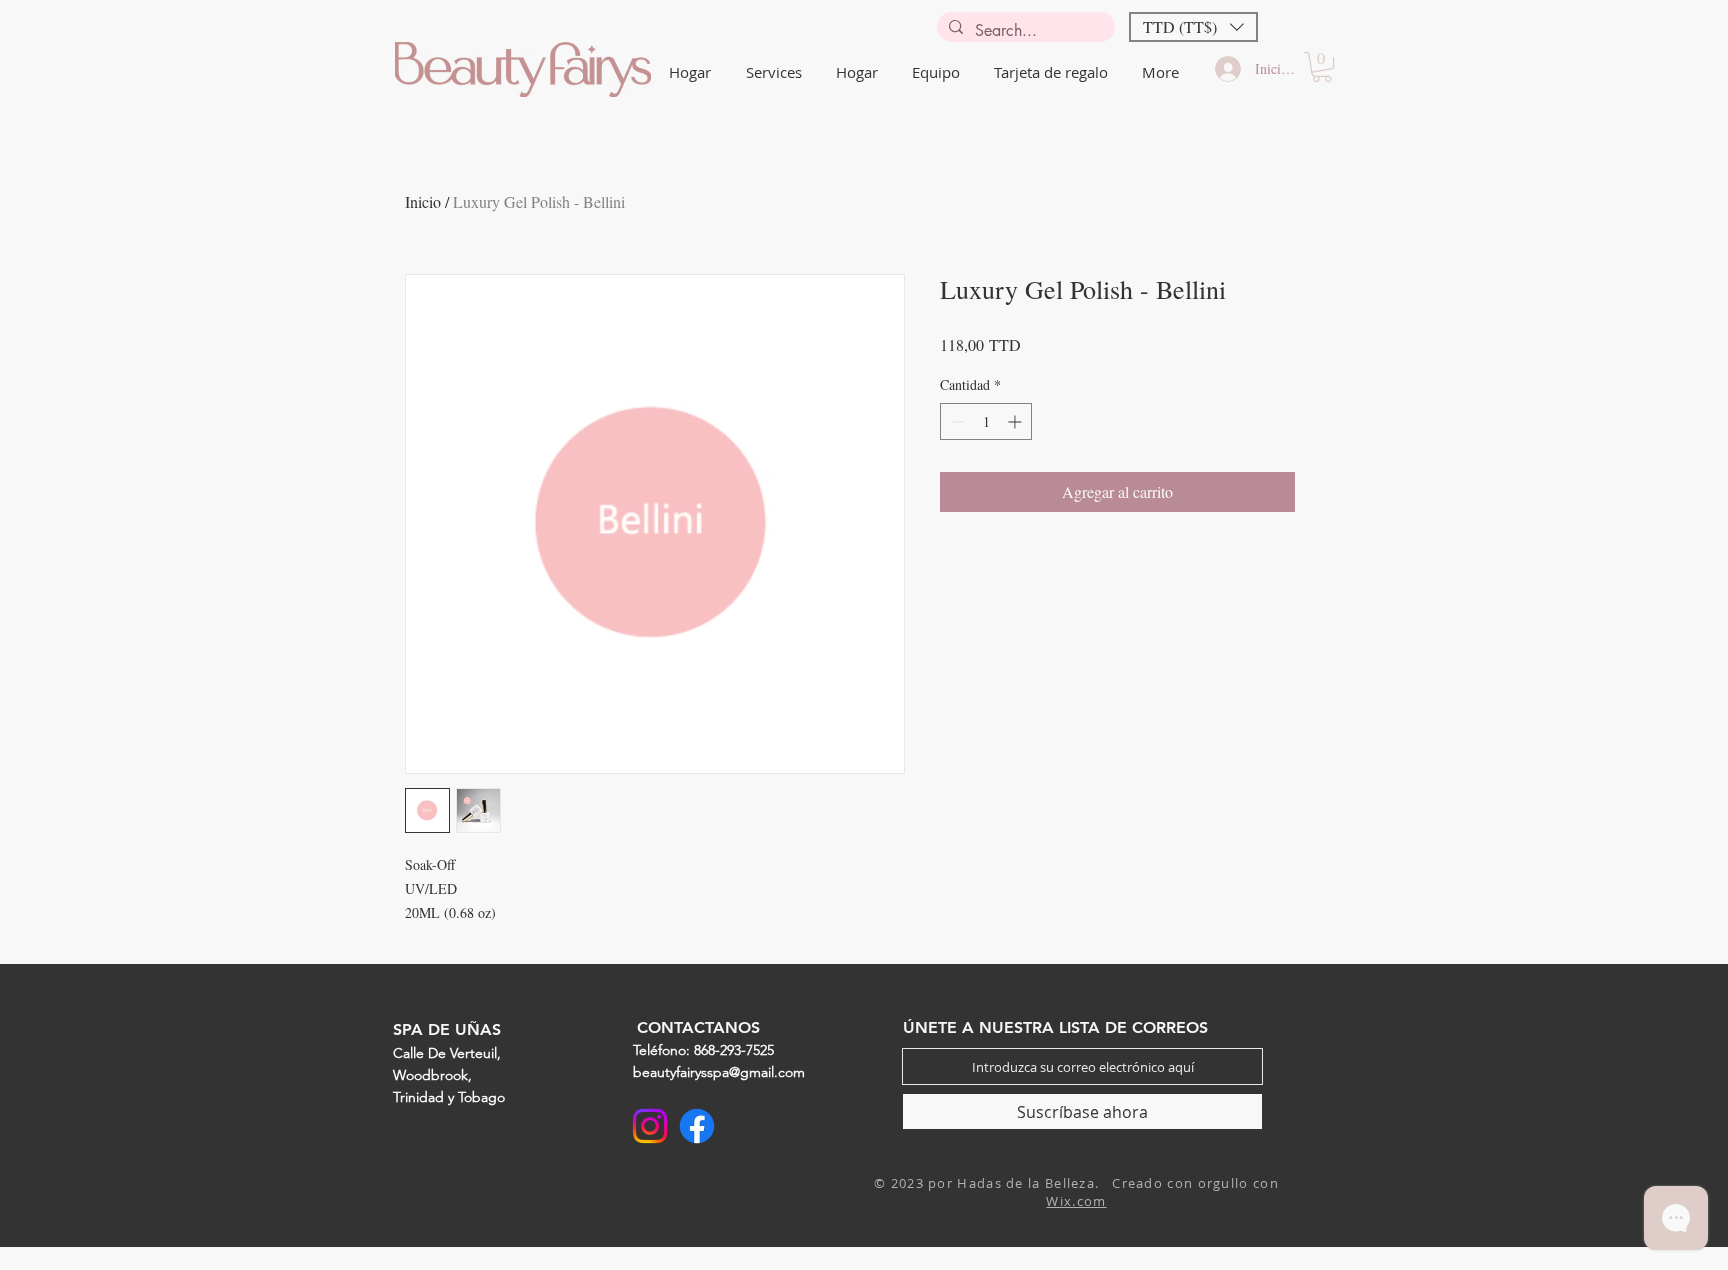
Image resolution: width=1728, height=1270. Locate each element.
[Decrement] (955, 421)
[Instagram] (650, 1126)
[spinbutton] (986, 421)
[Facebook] (697, 1126)
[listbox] (1193, 27)
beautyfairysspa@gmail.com (719, 1072)
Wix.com (1076, 1201)
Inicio (423, 201)
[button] (1193, 27)
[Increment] (1016, 421)
